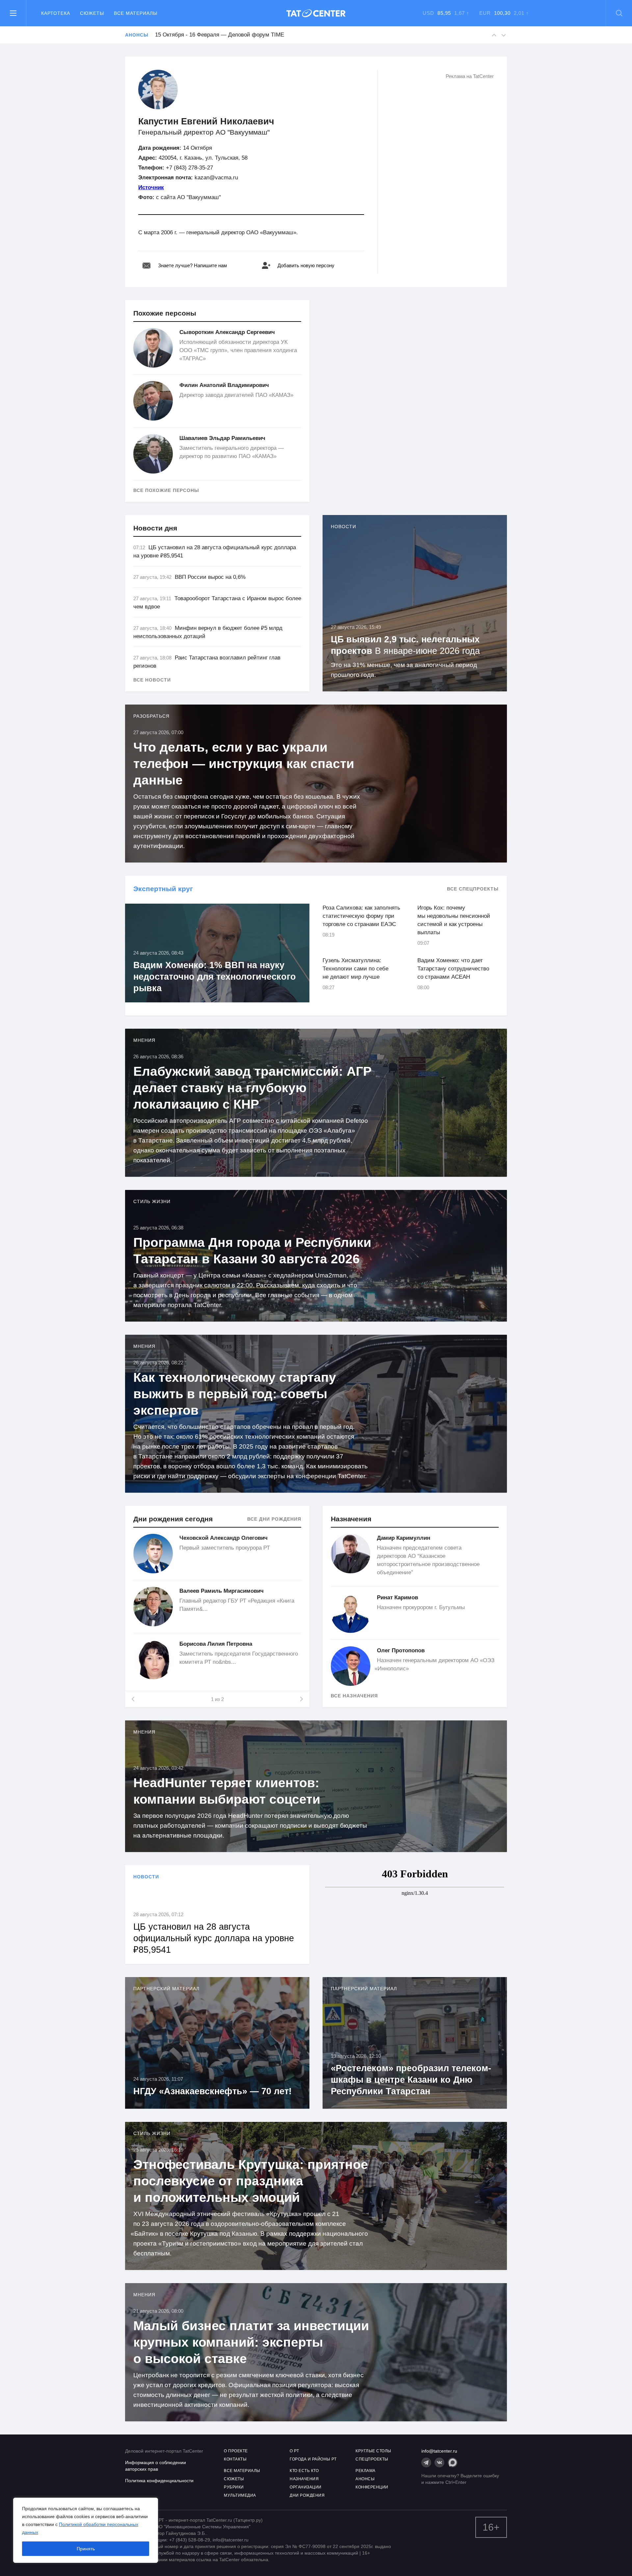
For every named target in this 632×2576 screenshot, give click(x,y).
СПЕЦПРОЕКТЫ (372, 2459)
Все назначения (354, 1696)
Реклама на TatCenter (470, 76)
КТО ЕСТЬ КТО (304, 2471)
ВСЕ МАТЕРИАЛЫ (242, 2471)
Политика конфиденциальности (159, 2481)
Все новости (152, 680)
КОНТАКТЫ (235, 2459)
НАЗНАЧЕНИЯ (304, 2479)
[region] (86, 2530)
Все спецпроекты (473, 889)
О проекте (236, 2451)
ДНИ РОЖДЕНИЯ (307, 2495)
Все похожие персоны (166, 490)
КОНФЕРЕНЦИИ (372, 2487)
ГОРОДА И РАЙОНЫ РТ (313, 2459)
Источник (151, 187)
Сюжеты (92, 13)
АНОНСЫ (365, 2479)
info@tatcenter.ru (439, 2451)
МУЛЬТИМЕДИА (240, 2495)
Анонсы (137, 35)
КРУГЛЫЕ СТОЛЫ (373, 2451)
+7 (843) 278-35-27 (189, 168)
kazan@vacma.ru (216, 178)
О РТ (294, 2451)
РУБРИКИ (234, 2487)
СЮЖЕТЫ (234, 2479)
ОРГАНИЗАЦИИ (306, 2487)
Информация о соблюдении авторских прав (156, 2466)
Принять (86, 2549)
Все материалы (136, 13)
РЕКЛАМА (366, 2471)
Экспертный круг (163, 889)
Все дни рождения (274, 1519)
